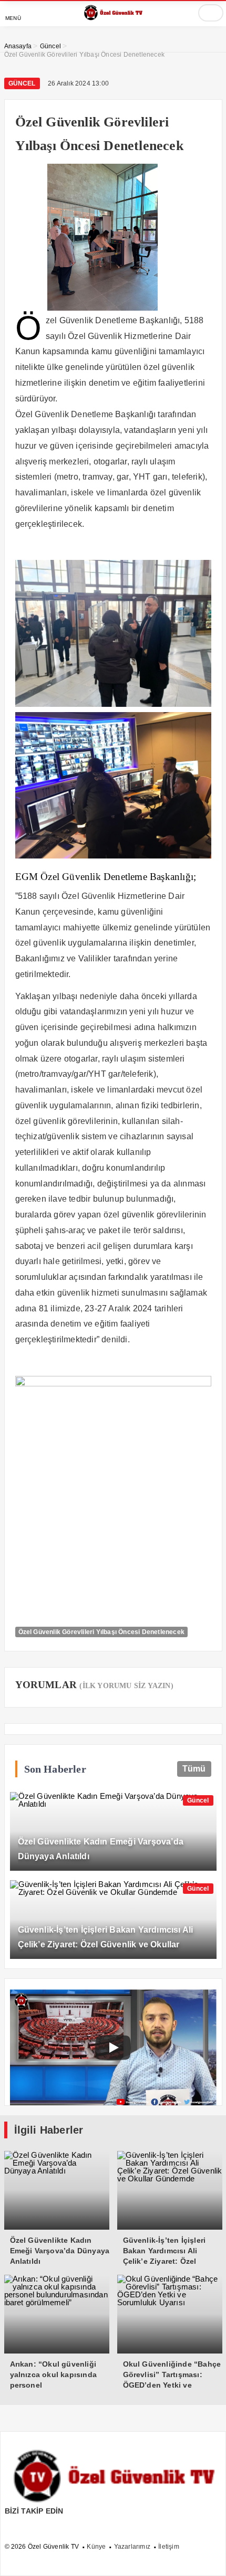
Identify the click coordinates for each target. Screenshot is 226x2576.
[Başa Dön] (208, 2558)
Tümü (194, 1769)
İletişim (169, 2547)
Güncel (22, 83)
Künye (96, 2547)
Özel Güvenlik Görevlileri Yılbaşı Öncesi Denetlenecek (102, 1632)
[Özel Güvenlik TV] (113, 18)
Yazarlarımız (132, 2547)
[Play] (113, 2048)
